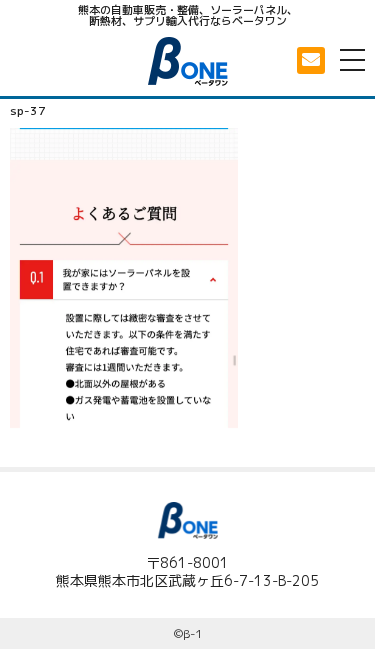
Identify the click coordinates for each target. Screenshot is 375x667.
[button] (311, 60)
